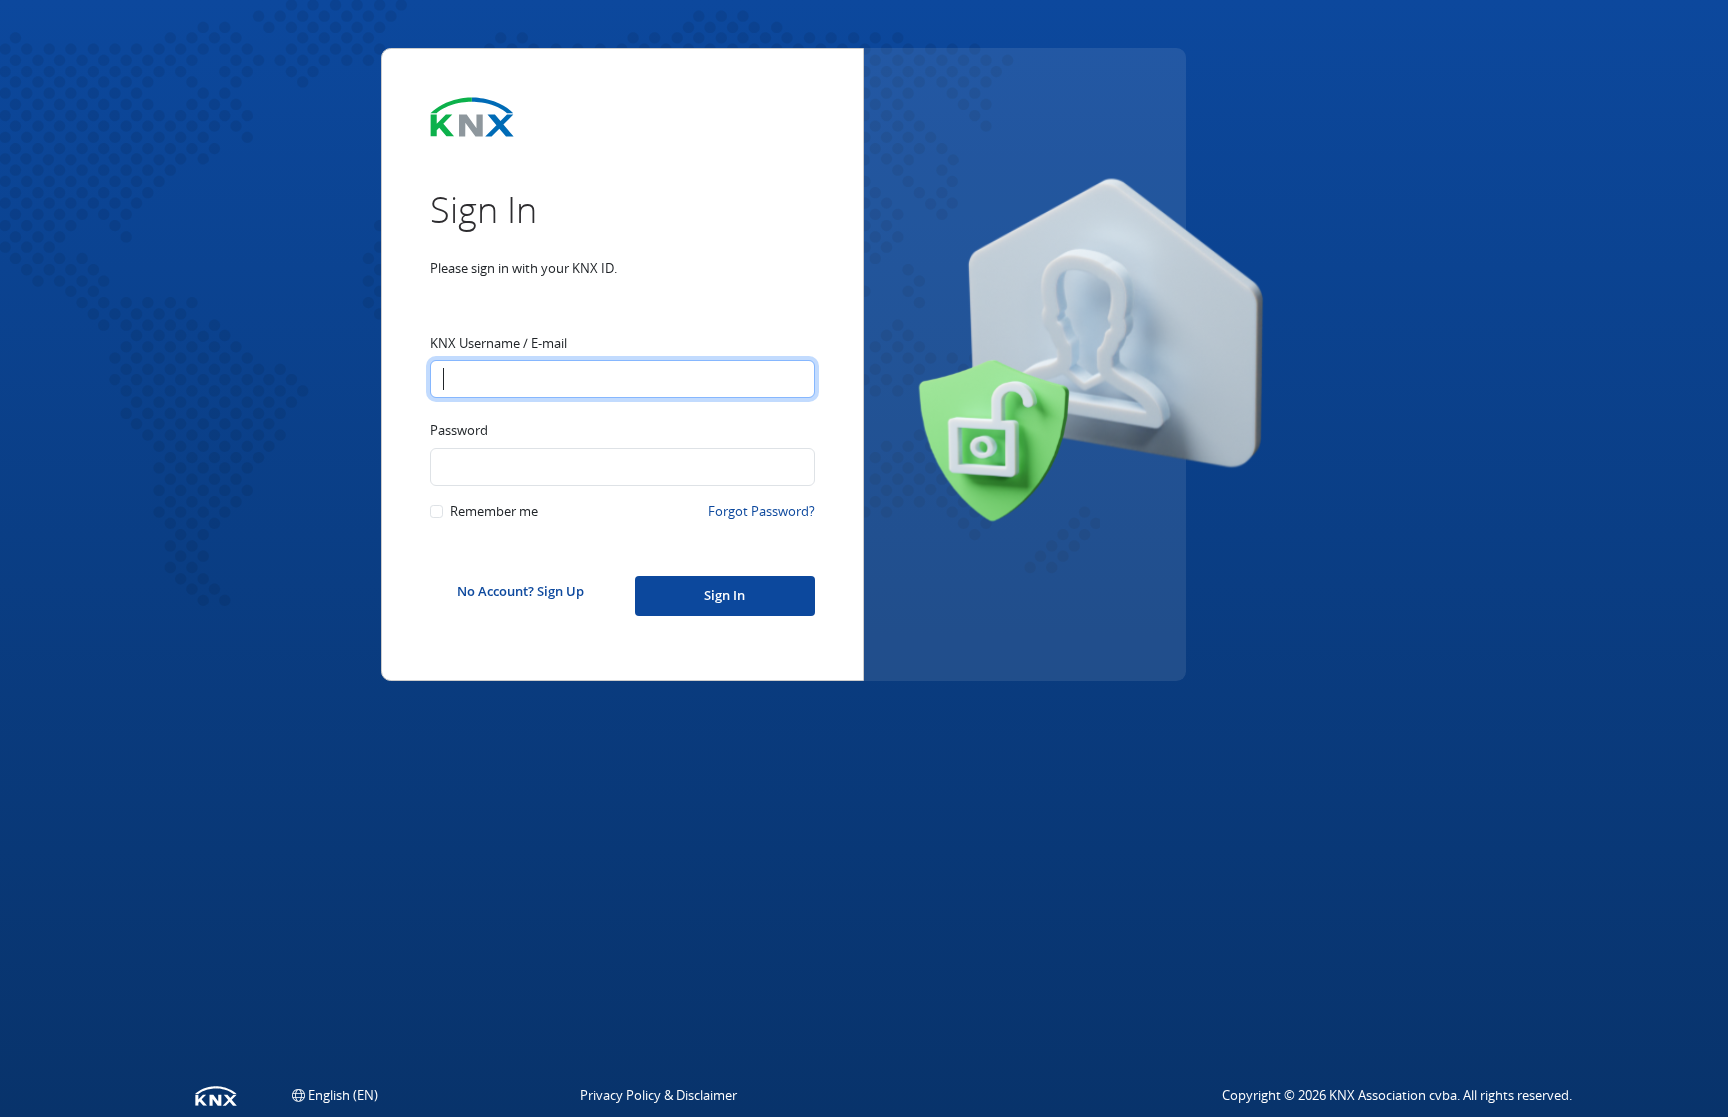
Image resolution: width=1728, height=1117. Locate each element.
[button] (335, 1095)
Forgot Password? (761, 511)
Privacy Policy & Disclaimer (658, 1095)
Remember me (494, 511)
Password (459, 430)
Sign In (724, 595)
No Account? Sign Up (520, 591)
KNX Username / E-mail (498, 343)
